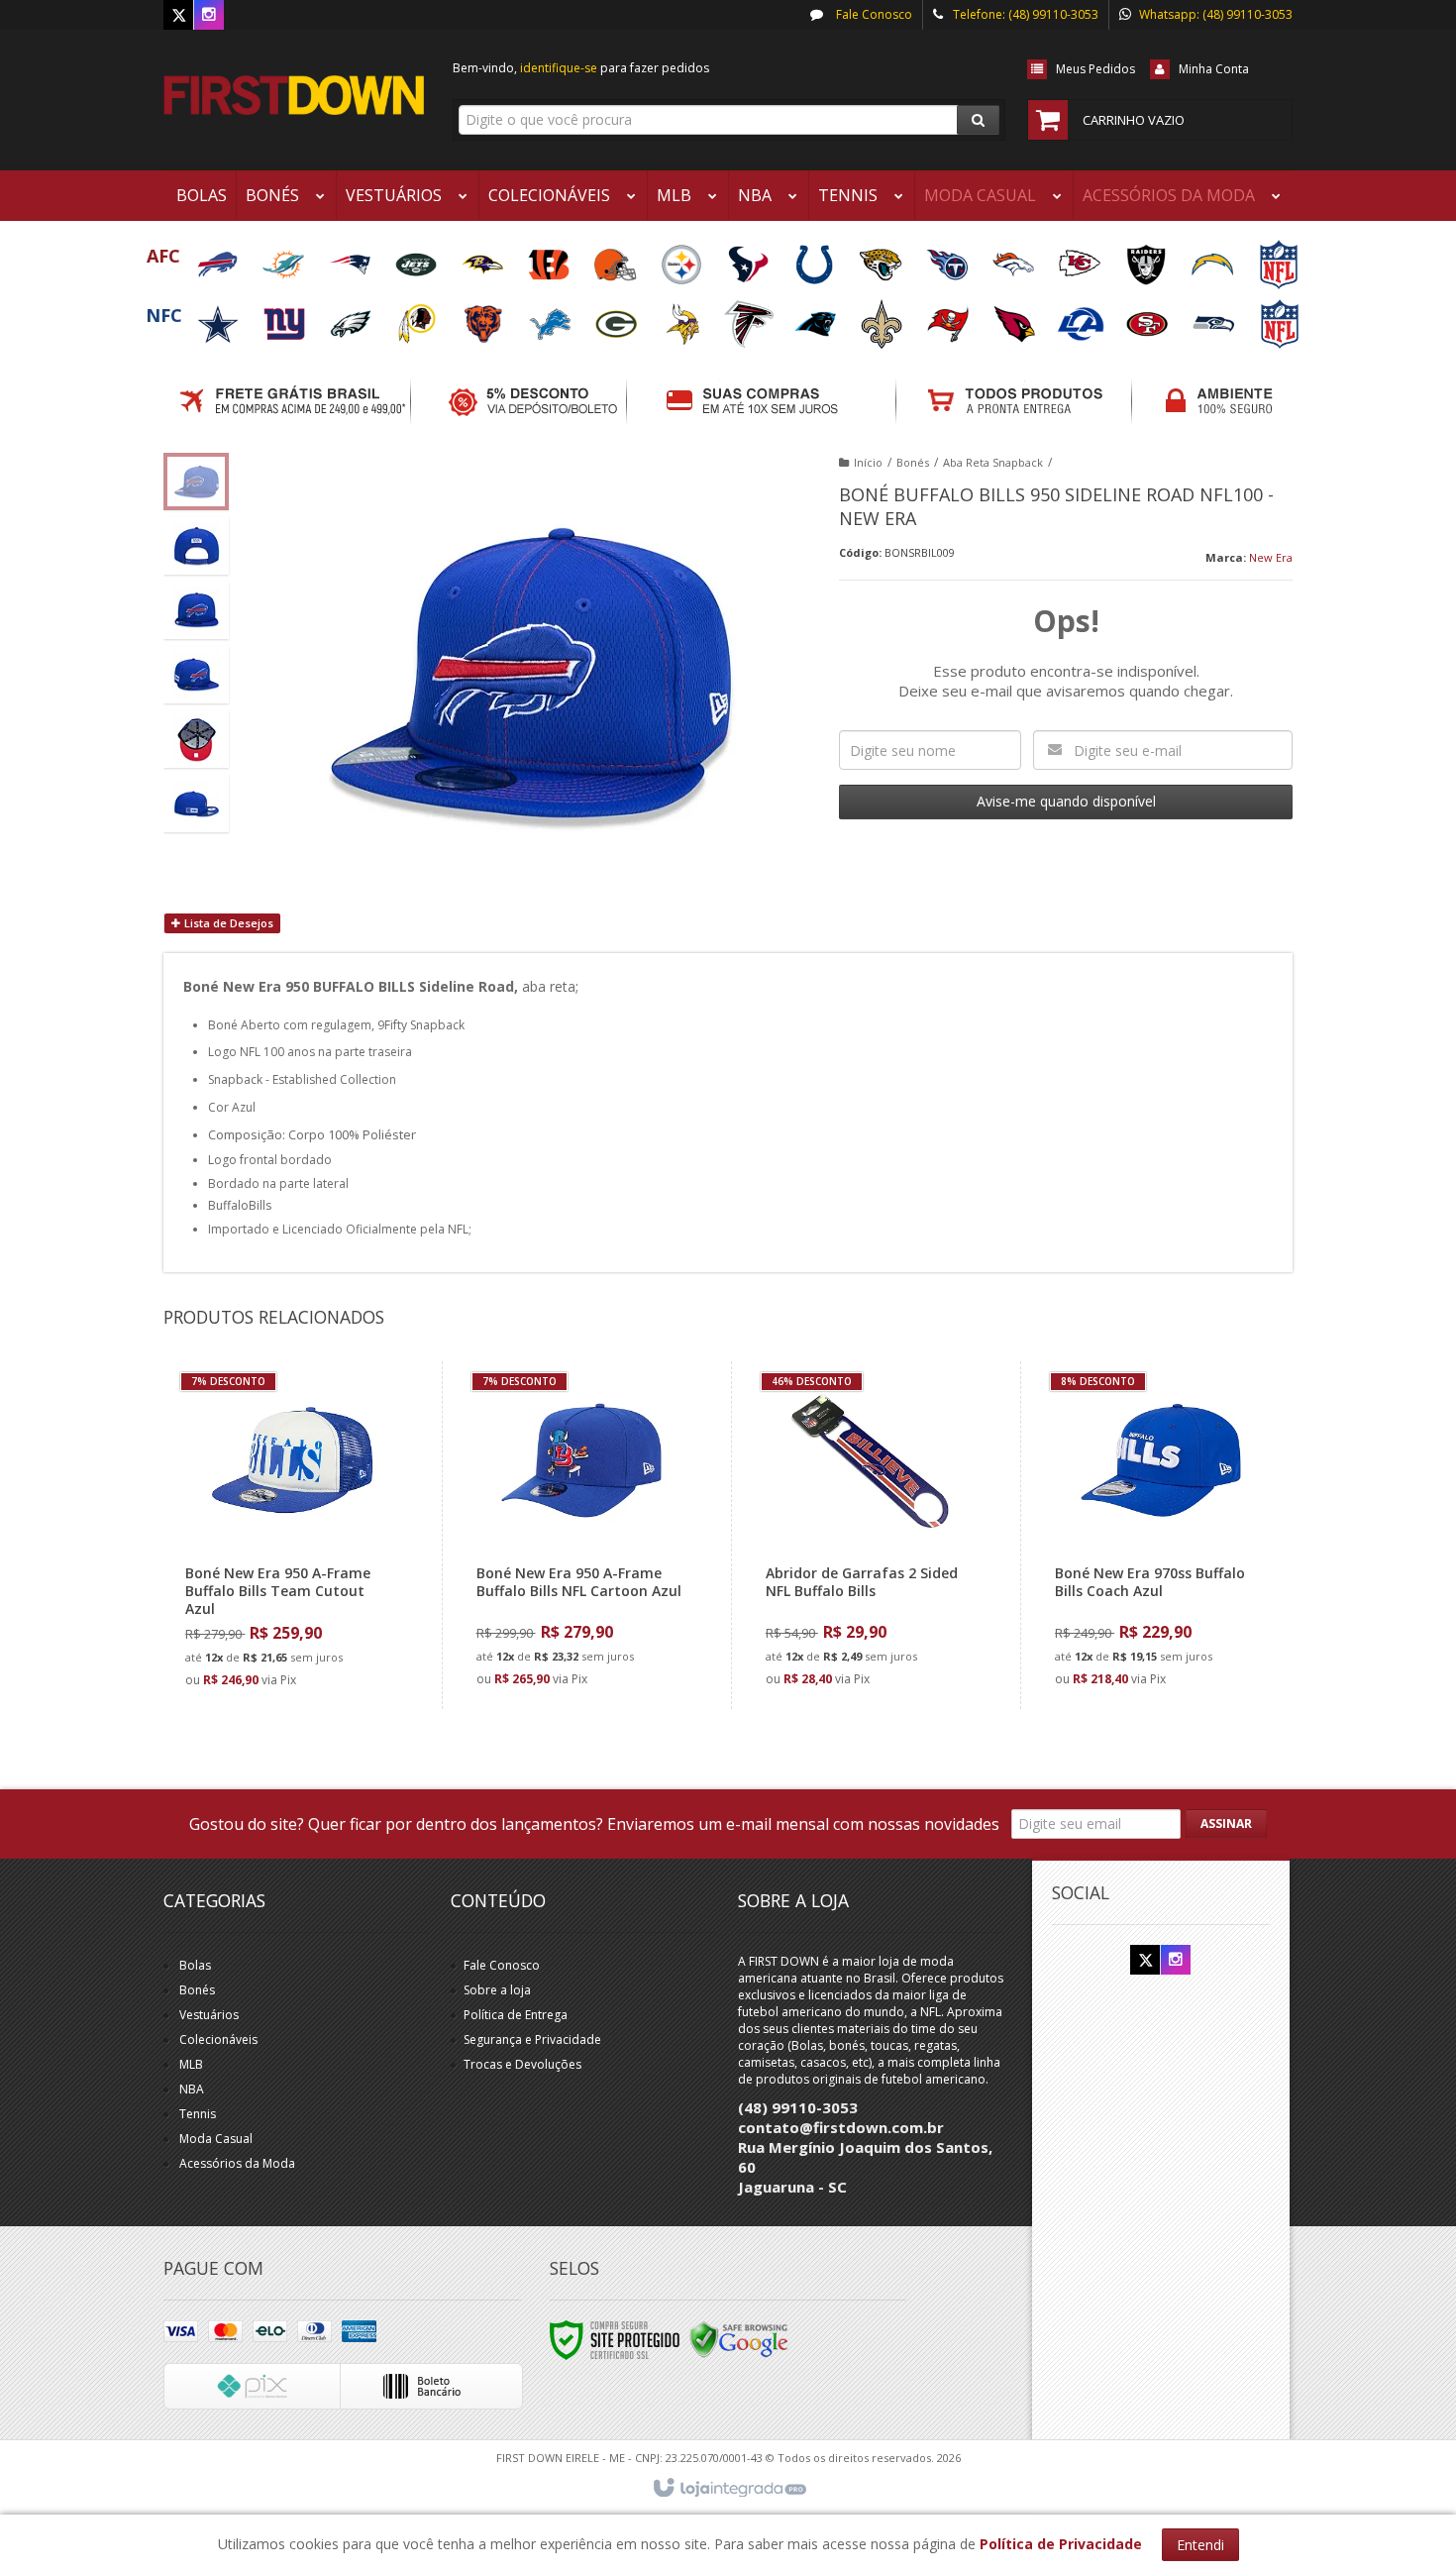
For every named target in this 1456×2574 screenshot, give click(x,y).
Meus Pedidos (1095, 69)
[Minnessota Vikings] (684, 318)
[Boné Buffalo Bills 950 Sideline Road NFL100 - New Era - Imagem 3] (196, 610)
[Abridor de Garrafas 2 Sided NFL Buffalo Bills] (871, 1535)
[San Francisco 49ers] (1148, 318)
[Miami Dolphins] (285, 258)
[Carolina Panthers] (817, 318)
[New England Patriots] (351, 258)
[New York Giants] (286, 318)
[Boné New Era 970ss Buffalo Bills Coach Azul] (1160, 1535)
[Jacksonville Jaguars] (882, 258)
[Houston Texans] (749, 258)
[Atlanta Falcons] (750, 318)
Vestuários (209, 2015)
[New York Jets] (417, 258)
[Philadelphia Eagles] (352, 318)
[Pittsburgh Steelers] (683, 258)
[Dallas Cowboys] (219, 318)
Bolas (195, 1965)
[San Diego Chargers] (1214, 258)
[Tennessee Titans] (948, 258)
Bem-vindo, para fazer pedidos (581, 68)
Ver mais (303, 1613)
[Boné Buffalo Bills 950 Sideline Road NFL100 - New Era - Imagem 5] (196, 739)
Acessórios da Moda (237, 2163)
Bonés (913, 462)
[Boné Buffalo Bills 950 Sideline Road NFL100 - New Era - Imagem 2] (196, 546)
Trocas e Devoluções (522, 2064)
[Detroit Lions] (551, 318)
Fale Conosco (873, 14)
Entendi (1200, 2545)
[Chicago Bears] (485, 318)
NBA (192, 2089)
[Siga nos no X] (178, 15)
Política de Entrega (516, 2015)
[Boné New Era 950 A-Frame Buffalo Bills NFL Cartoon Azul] (582, 1535)
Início (868, 462)
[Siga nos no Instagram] (209, 15)
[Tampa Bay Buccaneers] (949, 318)
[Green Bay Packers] (618, 318)
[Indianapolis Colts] (816, 258)
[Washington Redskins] (418, 318)
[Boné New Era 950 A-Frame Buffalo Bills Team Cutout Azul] (291, 1536)
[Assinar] (1226, 1824)
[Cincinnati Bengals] (550, 258)
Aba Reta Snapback (993, 462)
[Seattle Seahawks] (1215, 318)
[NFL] (1279, 258)
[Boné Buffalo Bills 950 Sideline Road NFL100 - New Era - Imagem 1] (196, 482)
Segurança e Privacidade (532, 2039)
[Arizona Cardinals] (1016, 318)
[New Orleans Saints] (883, 318)
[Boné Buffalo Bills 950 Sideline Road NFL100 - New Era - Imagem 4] (196, 675)
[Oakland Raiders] (1147, 258)
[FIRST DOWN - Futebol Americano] (294, 95)
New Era (1271, 557)
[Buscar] (978, 120)
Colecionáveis (218, 2039)
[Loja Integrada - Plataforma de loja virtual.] (728, 2489)
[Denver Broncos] (1015, 258)
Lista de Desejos (227, 923)
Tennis (198, 2114)
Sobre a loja (497, 1990)
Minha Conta (1214, 69)
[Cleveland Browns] (617, 258)
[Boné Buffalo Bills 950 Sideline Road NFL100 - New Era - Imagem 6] (196, 804)
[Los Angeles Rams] (1082, 318)
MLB (191, 2064)
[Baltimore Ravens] (484, 258)
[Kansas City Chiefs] (1081, 258)
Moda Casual (216, 2139)
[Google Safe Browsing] (739, 2340)
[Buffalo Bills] (218, 258)
